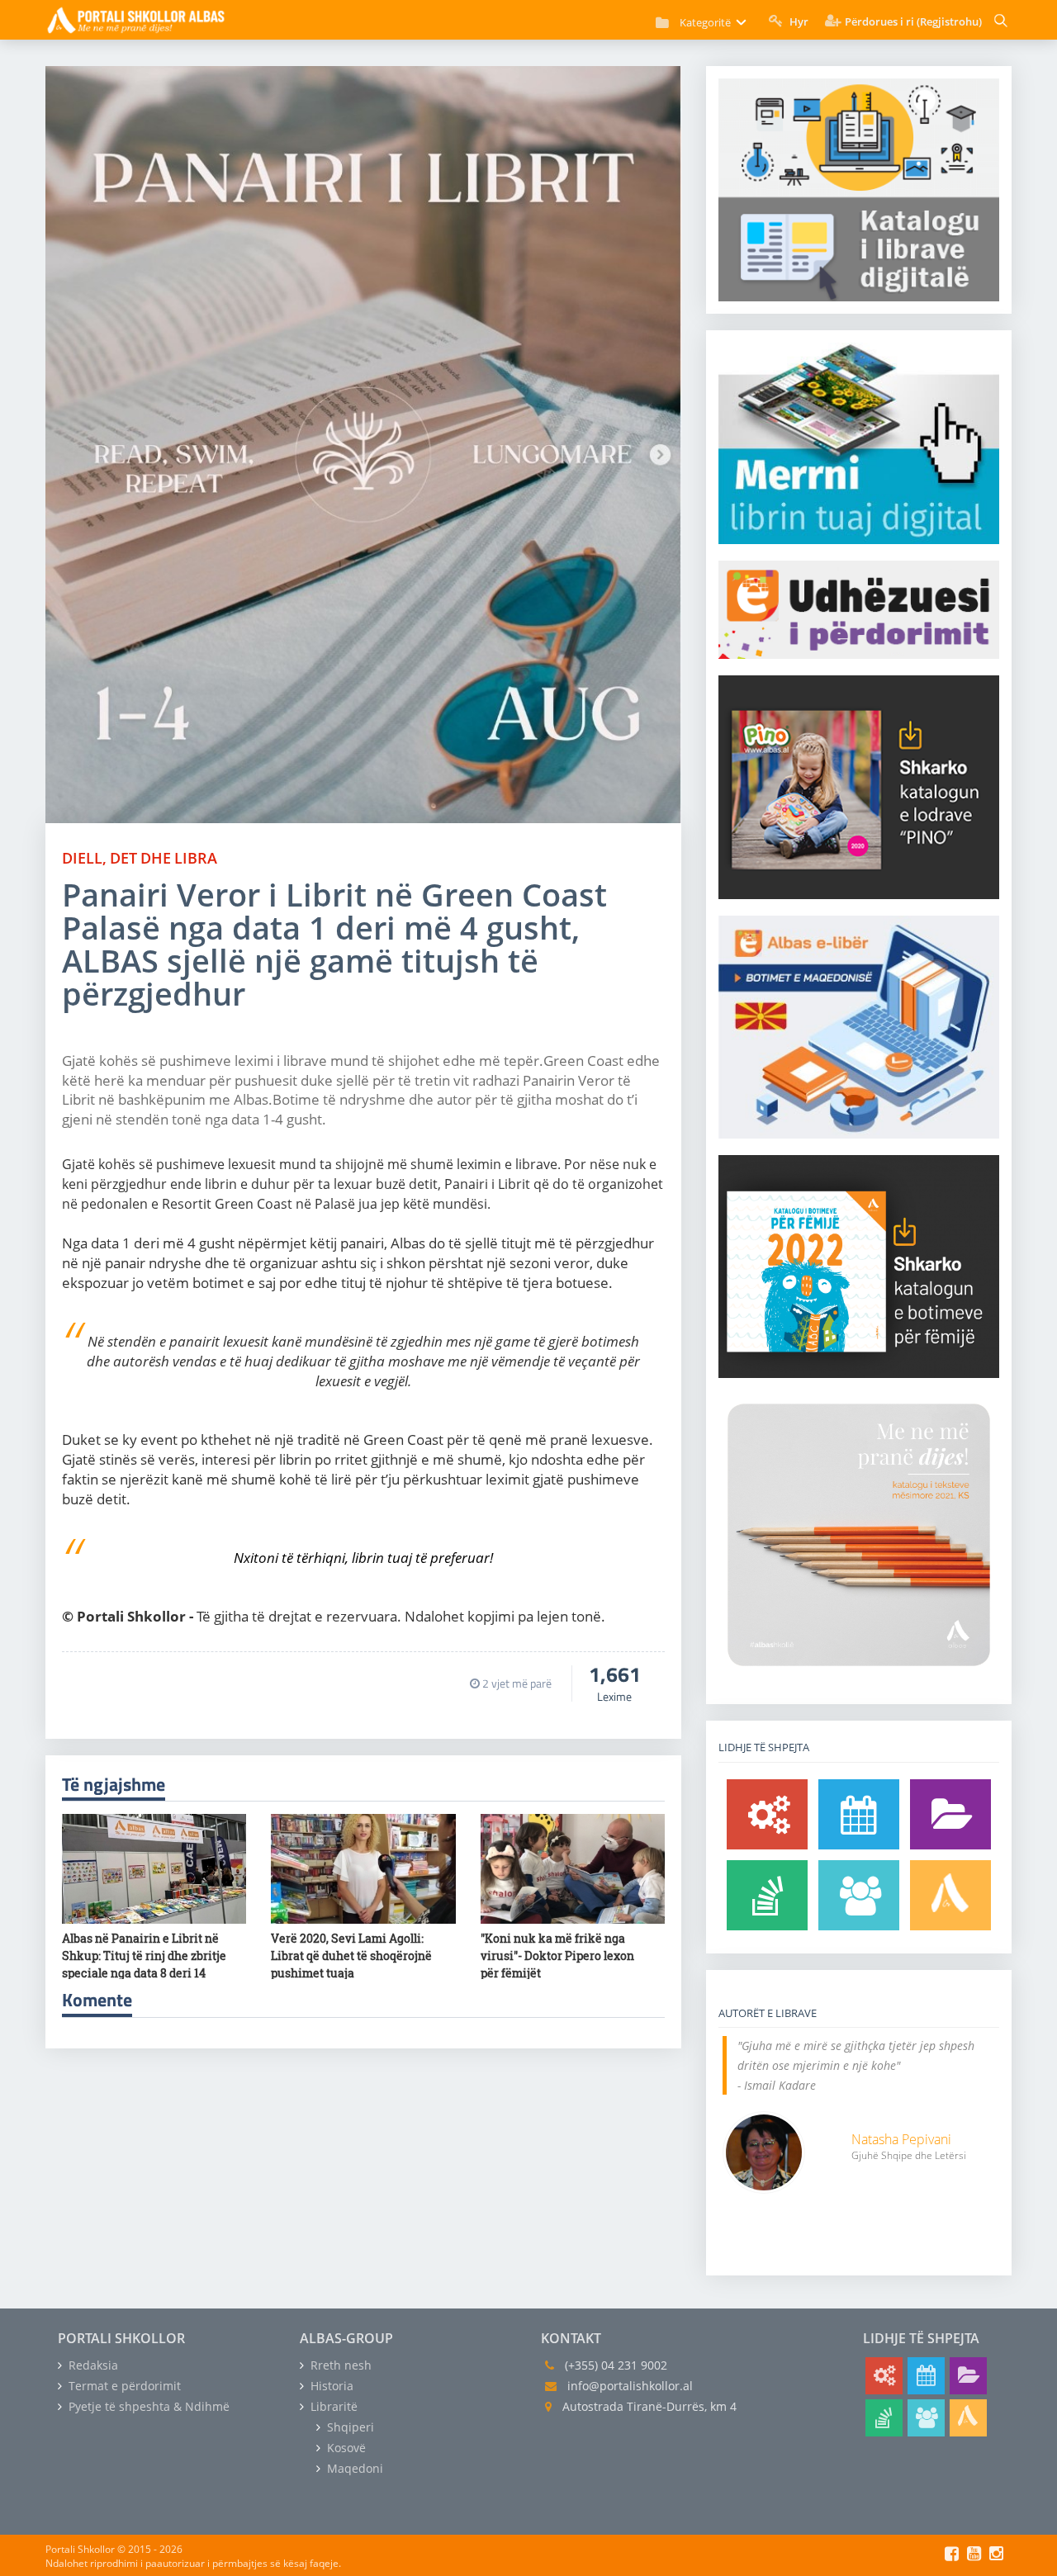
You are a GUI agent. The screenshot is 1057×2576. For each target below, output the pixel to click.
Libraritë (332, 2406)
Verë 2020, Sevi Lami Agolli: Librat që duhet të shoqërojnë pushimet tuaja (351, 1956)
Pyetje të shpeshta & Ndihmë (147, 2406)
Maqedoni (353, 2468)
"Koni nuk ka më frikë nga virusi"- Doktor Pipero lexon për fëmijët (557, 1956)
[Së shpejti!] (859, 1814)
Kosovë (345, 2448)
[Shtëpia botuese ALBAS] (950, 1895)
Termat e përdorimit (123, 2386)
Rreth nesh (339, 2365)
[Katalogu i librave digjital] (950, 1814)
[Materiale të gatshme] (767, 1814)
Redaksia (92, 2365)
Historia (330, 2386)
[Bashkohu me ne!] (859, 1895)
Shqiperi (349, 2427)
